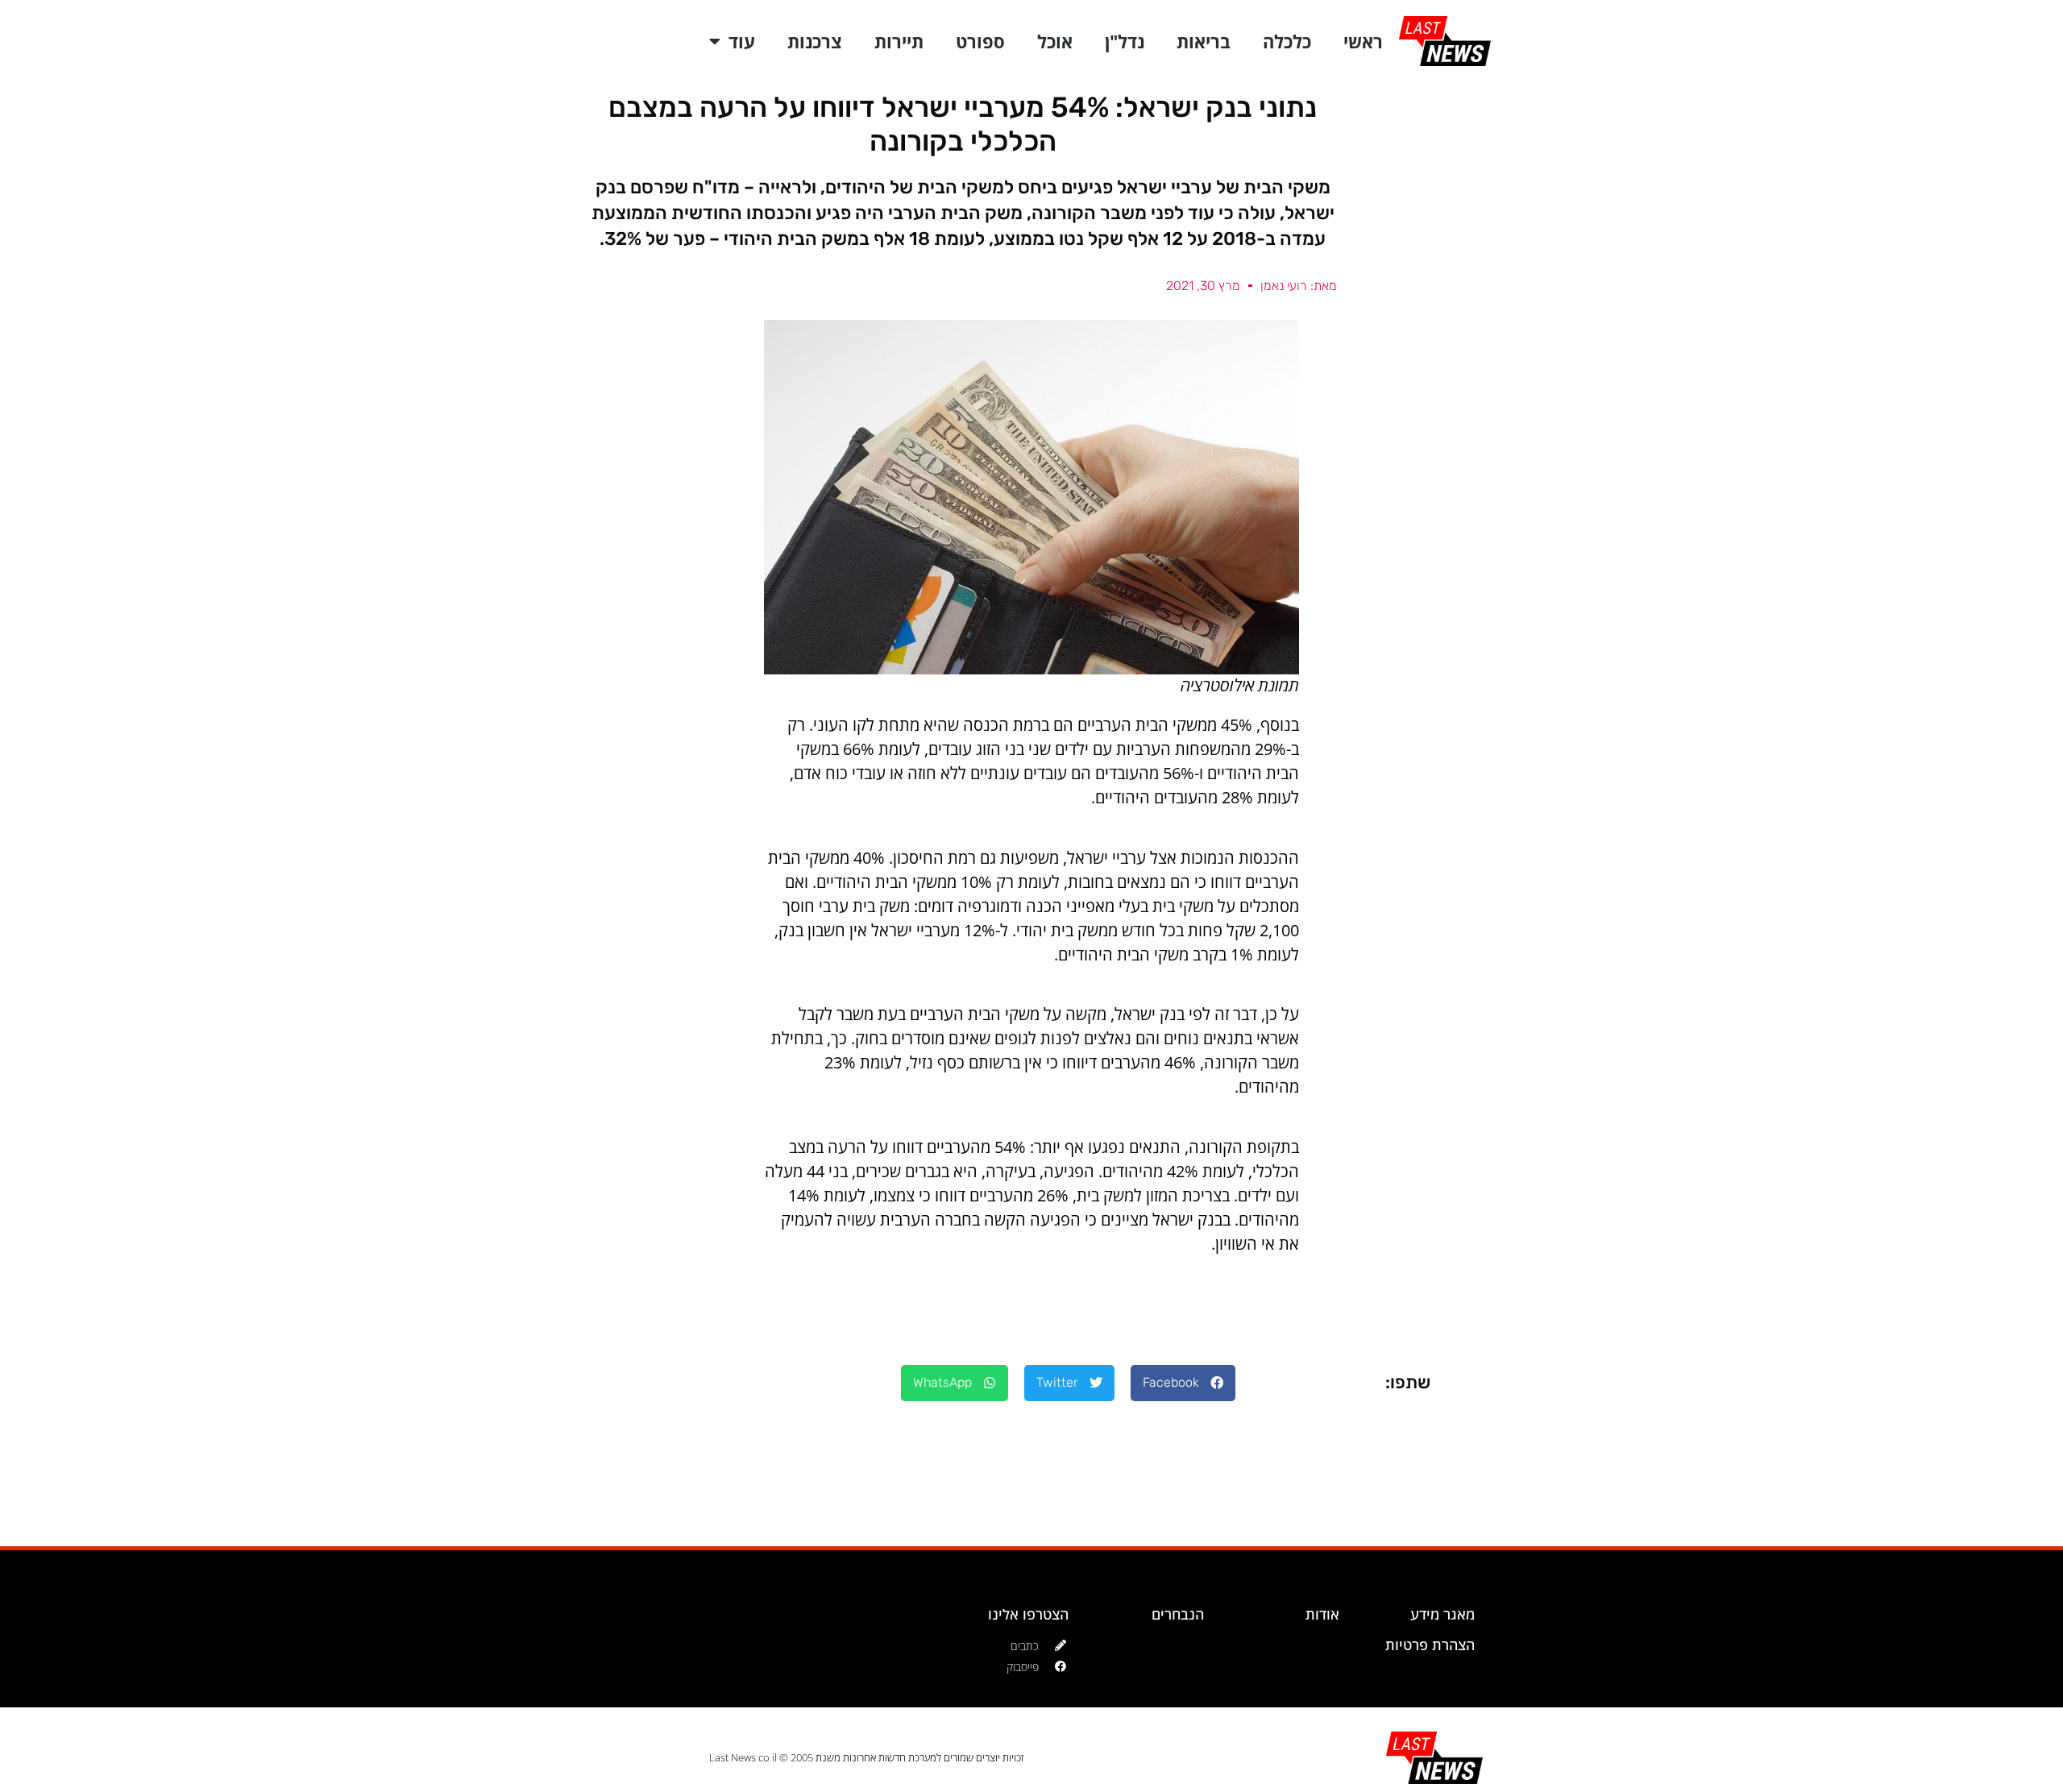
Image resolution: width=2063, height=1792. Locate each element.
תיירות (899, 41)
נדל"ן (1125, 41)
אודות (1322, 1614)
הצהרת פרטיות (1430, 1645)
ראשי (1363, 41)
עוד (742, 41)
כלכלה (1287, 41)
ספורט (980, 41)
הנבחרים (1178, 1614)
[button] (1183, 1383)
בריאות (1204, 41)
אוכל (1055, 41)
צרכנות (815, 41)
